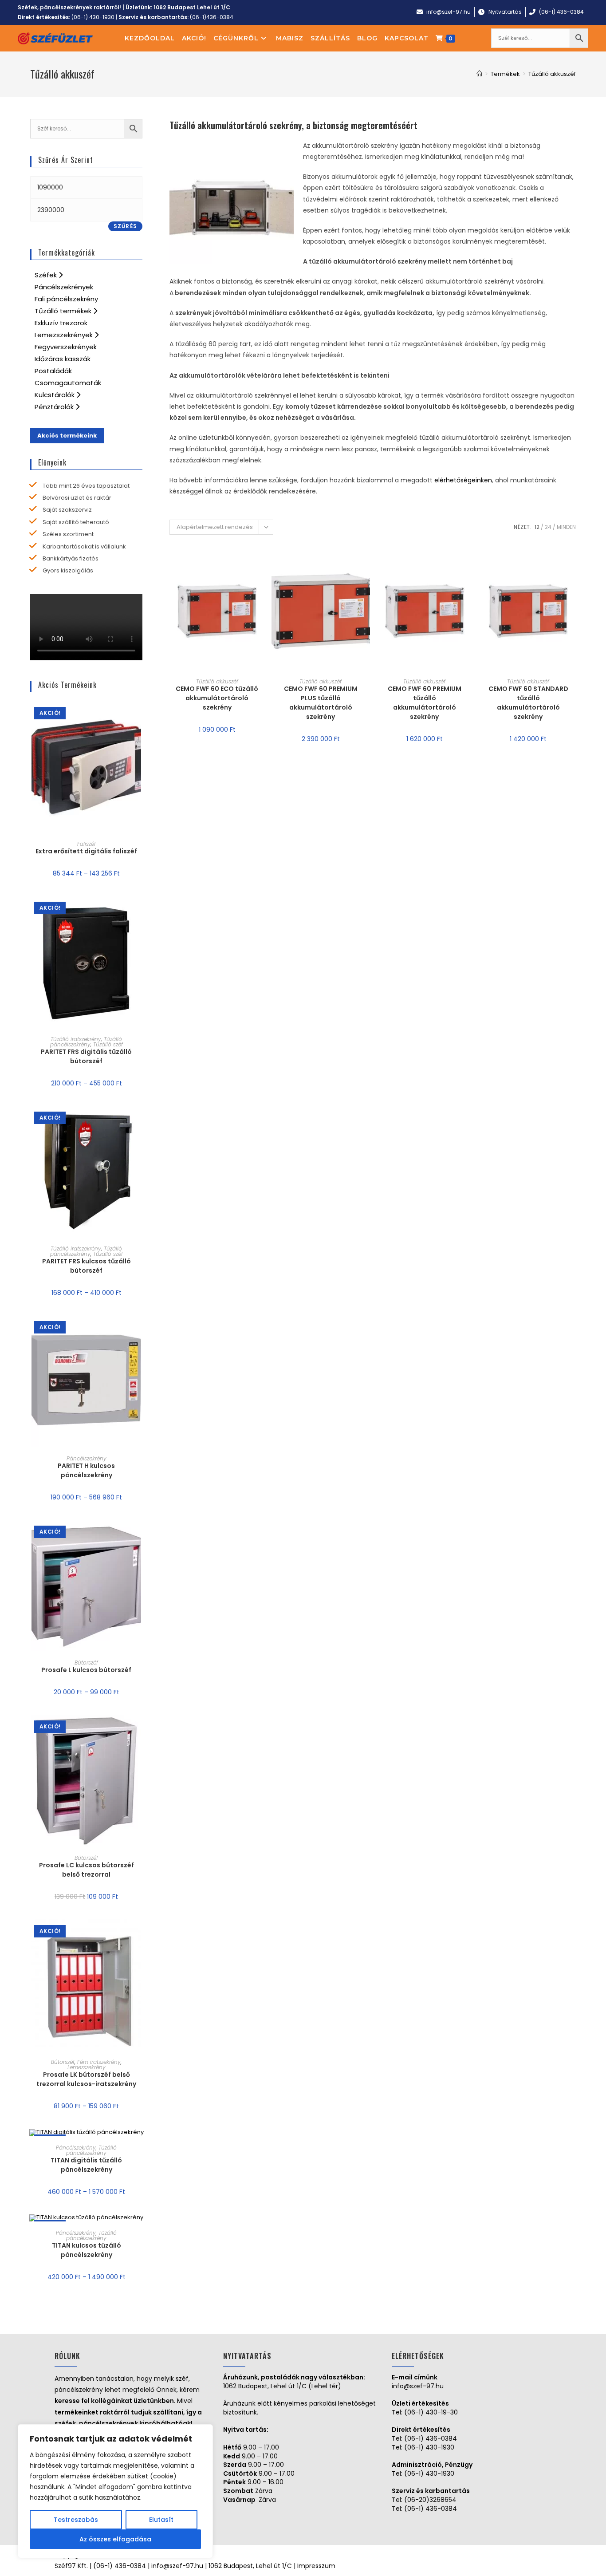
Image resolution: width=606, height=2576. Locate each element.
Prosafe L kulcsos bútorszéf (86, 1670)
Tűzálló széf (108, 1044)
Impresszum (316, 2566)
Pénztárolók (55, 407)
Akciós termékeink (67, 436)
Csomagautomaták (68, 383)
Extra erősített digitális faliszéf (86, 851)
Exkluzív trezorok (61, 323)
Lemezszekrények (65, 335)
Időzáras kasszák (63, 359)
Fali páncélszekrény (66, 299)
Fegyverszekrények (66, 347)
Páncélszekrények (64, 287)
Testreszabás (76, 2520)
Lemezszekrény (87, 2067)
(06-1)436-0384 (212, 17)
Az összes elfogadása (115, 2539)
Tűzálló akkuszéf (217, 681)
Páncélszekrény (87, 1458)
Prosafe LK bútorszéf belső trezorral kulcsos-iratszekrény (86, 2079)
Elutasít (161, 2520)
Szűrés (125, 226)
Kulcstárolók (55, 395)
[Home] (479, 74)
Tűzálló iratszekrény (76, 1039)
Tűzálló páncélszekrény (86, 1042)
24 (548, 527)
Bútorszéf (86, 1663)
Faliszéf (87, 844)
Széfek (47, 275)
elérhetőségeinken (463, 480)
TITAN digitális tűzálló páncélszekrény (86, 2165)
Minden (566, 527)
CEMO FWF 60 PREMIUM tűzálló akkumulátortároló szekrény (425, 703)
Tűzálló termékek (64, 311)
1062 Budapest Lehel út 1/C (192, 7)
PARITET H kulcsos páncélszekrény (86, 1470)
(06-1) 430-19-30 (431, 2412)
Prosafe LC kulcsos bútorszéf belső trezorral (87, 1870)
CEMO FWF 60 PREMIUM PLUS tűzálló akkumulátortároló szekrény (321, 703)
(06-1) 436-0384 (431, 2438)
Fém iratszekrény (99, 2062)
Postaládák (53, 371)
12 (537, 527)
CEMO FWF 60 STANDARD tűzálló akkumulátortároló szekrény (528, 703)
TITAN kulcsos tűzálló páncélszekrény (87, 2250)
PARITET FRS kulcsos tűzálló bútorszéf (87, 1266)
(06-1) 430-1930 (93, 17)
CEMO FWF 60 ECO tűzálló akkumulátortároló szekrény (217, 698)
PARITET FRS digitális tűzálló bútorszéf (86, 1056)
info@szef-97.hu (418, 2386)
